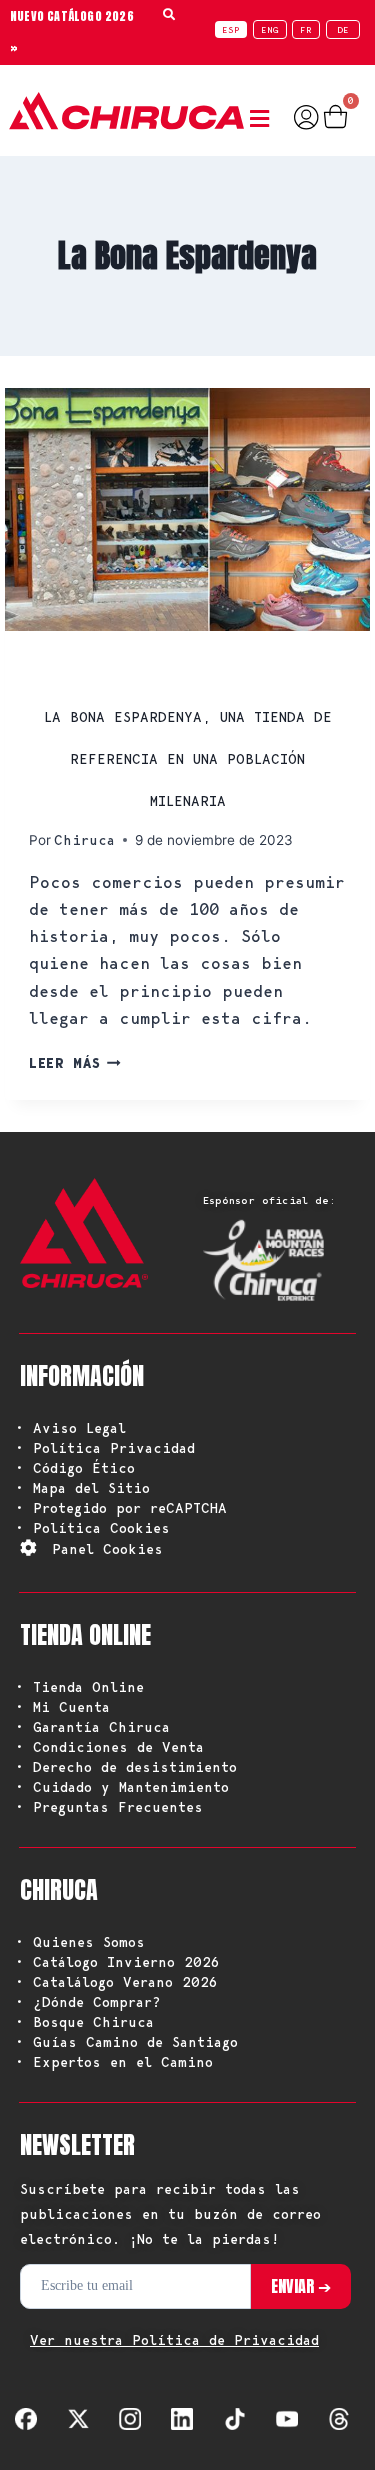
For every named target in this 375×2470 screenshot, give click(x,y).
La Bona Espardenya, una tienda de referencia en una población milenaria (188, 759)
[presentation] (187, 509)
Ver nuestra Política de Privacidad (174, 2340)
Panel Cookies (107, 1549)
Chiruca (84, 840)
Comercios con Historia (135, 665)
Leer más (75, 1063)
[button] (264, 119)
